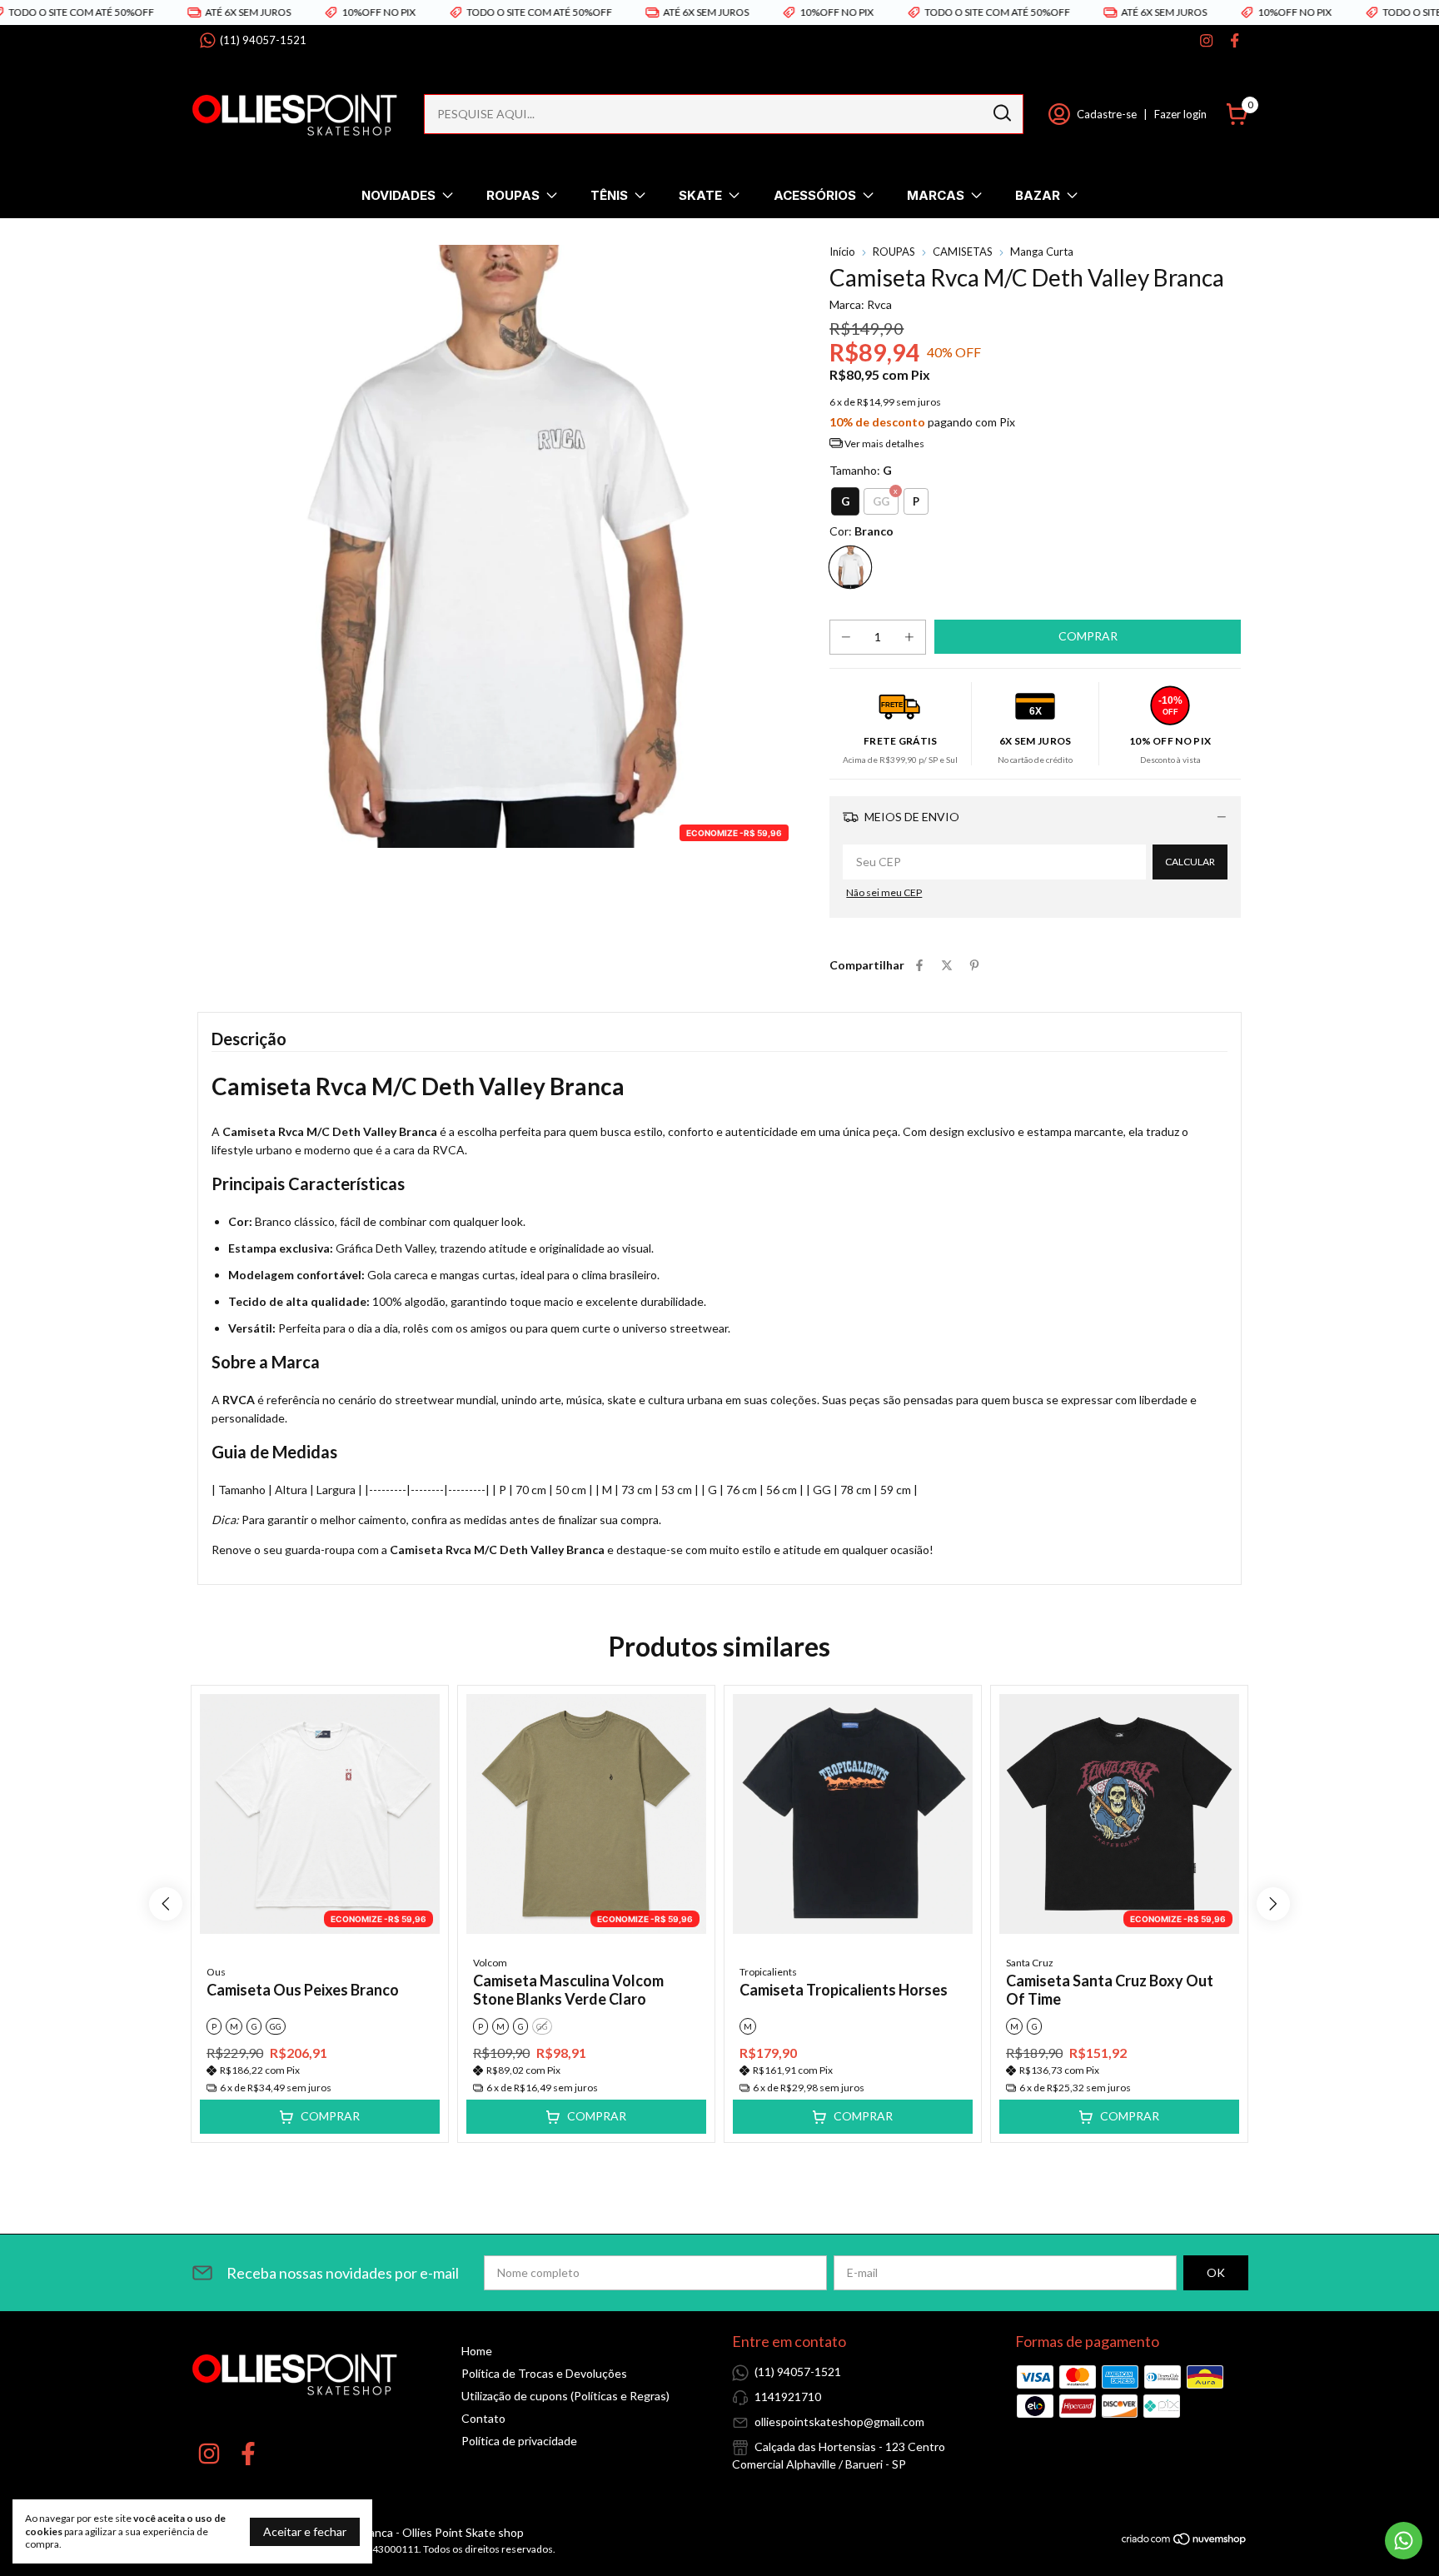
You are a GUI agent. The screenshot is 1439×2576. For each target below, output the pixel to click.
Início (842, 252)
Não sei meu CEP (884, 892)
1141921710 (788, 2397)
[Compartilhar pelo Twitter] (947, 965)
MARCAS (936, 195)
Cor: (861, 531)
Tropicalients (768, 1972)
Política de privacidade (519, 2441)
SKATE (700, 195)
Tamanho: (861, 470)
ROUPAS (513, 195)
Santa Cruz (1030, 1963)
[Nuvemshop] (1185, 2541)
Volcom (490, 1963)
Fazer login (1180, 114)
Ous (216, 1972)
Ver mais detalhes (884, 443)
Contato (483, 2418)
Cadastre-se (1107, 114)
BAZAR (1038, 195)
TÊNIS (609, 195)
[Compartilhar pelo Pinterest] (974, 965)
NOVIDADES (398, 195)
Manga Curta (1042, 252)
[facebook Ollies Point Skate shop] (1235, 40)
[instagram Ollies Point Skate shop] (1206, 40)
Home (477, 2351)
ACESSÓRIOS (815, 195)
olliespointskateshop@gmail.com (839, 2422)
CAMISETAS (963, 252)
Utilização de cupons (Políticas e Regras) (565, 2396)
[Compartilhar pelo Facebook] (919, 965)
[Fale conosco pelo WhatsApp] (1404, 2541)
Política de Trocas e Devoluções (544, 2373)
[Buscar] (1001, 113)
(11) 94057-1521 (263, 40)
